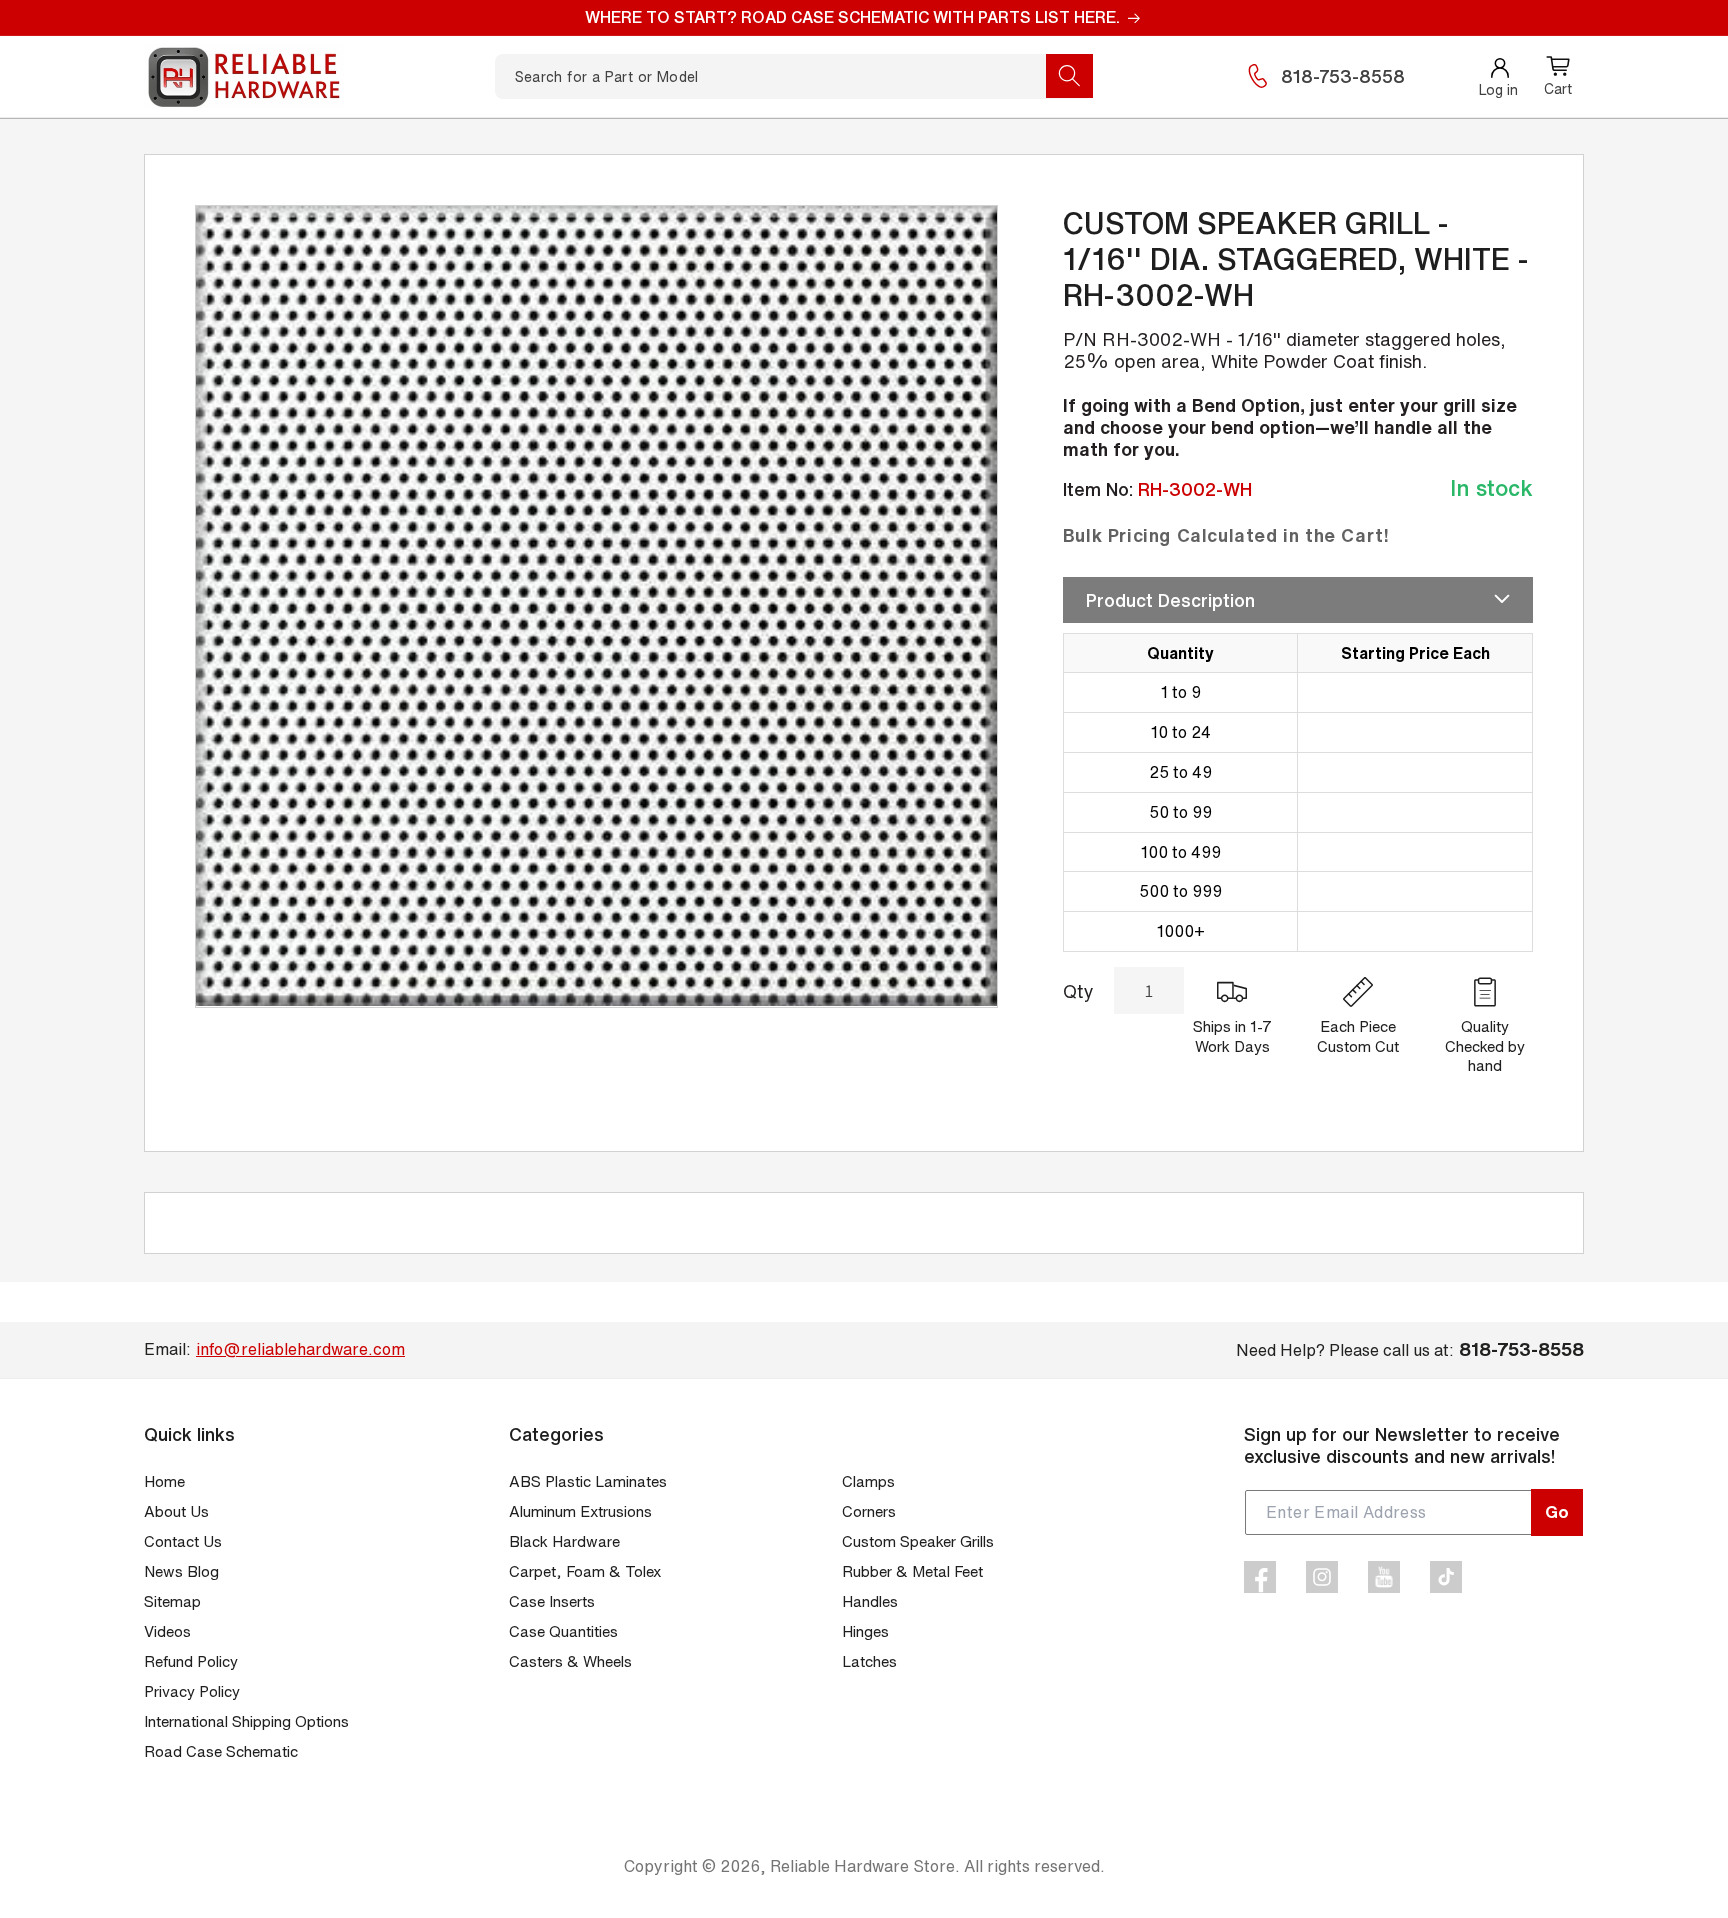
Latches (869, 1661)
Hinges (865, 1631)
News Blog (181, 1571)
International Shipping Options (246, 1721)
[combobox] (794, 76)
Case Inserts (552, 1601)
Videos (167, 1631)
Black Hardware (564, 1541)
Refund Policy (191, 1661)
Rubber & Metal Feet (912, 1571)
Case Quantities (563, 1631)
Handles (870, 1601)
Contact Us (183, 1541)
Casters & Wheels (570, 1661)
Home (164, 1481)
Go (1557, 1511)
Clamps (868, 1481)
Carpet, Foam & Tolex (585, 1571)
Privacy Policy (192, 1691)
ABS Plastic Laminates (588, 1481)
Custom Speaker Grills (918, 1541)
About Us (176, 1511)
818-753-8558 (1343, 76)
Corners (869, 1511)
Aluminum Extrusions (580, 1511)
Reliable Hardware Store (862, 1866)
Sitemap (172, 1601)
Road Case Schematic (221, 1751)
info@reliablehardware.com (300, 1349)
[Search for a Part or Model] (1069, 76)
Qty (1078, 991)
